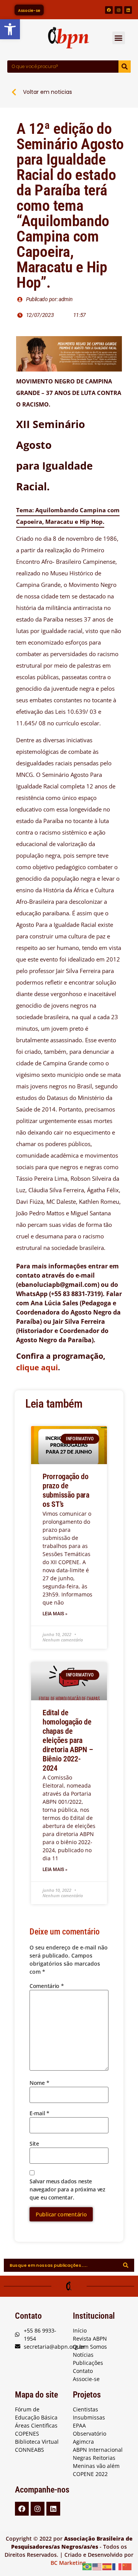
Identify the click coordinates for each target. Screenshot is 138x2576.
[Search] (125, 67)
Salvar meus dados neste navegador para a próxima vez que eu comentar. (67, 2189)
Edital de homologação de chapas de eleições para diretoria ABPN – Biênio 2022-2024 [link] (68, 1740)
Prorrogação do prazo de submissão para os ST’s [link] (66, 1490)
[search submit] (126, 2265)
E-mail (39, 2113)
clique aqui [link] (37, 1367)
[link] (10, 29)
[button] (119, 38)
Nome (39, 2083)
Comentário (47, 1986)
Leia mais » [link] (55, 1614)
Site (34, 2144)
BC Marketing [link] (68, 2563)
